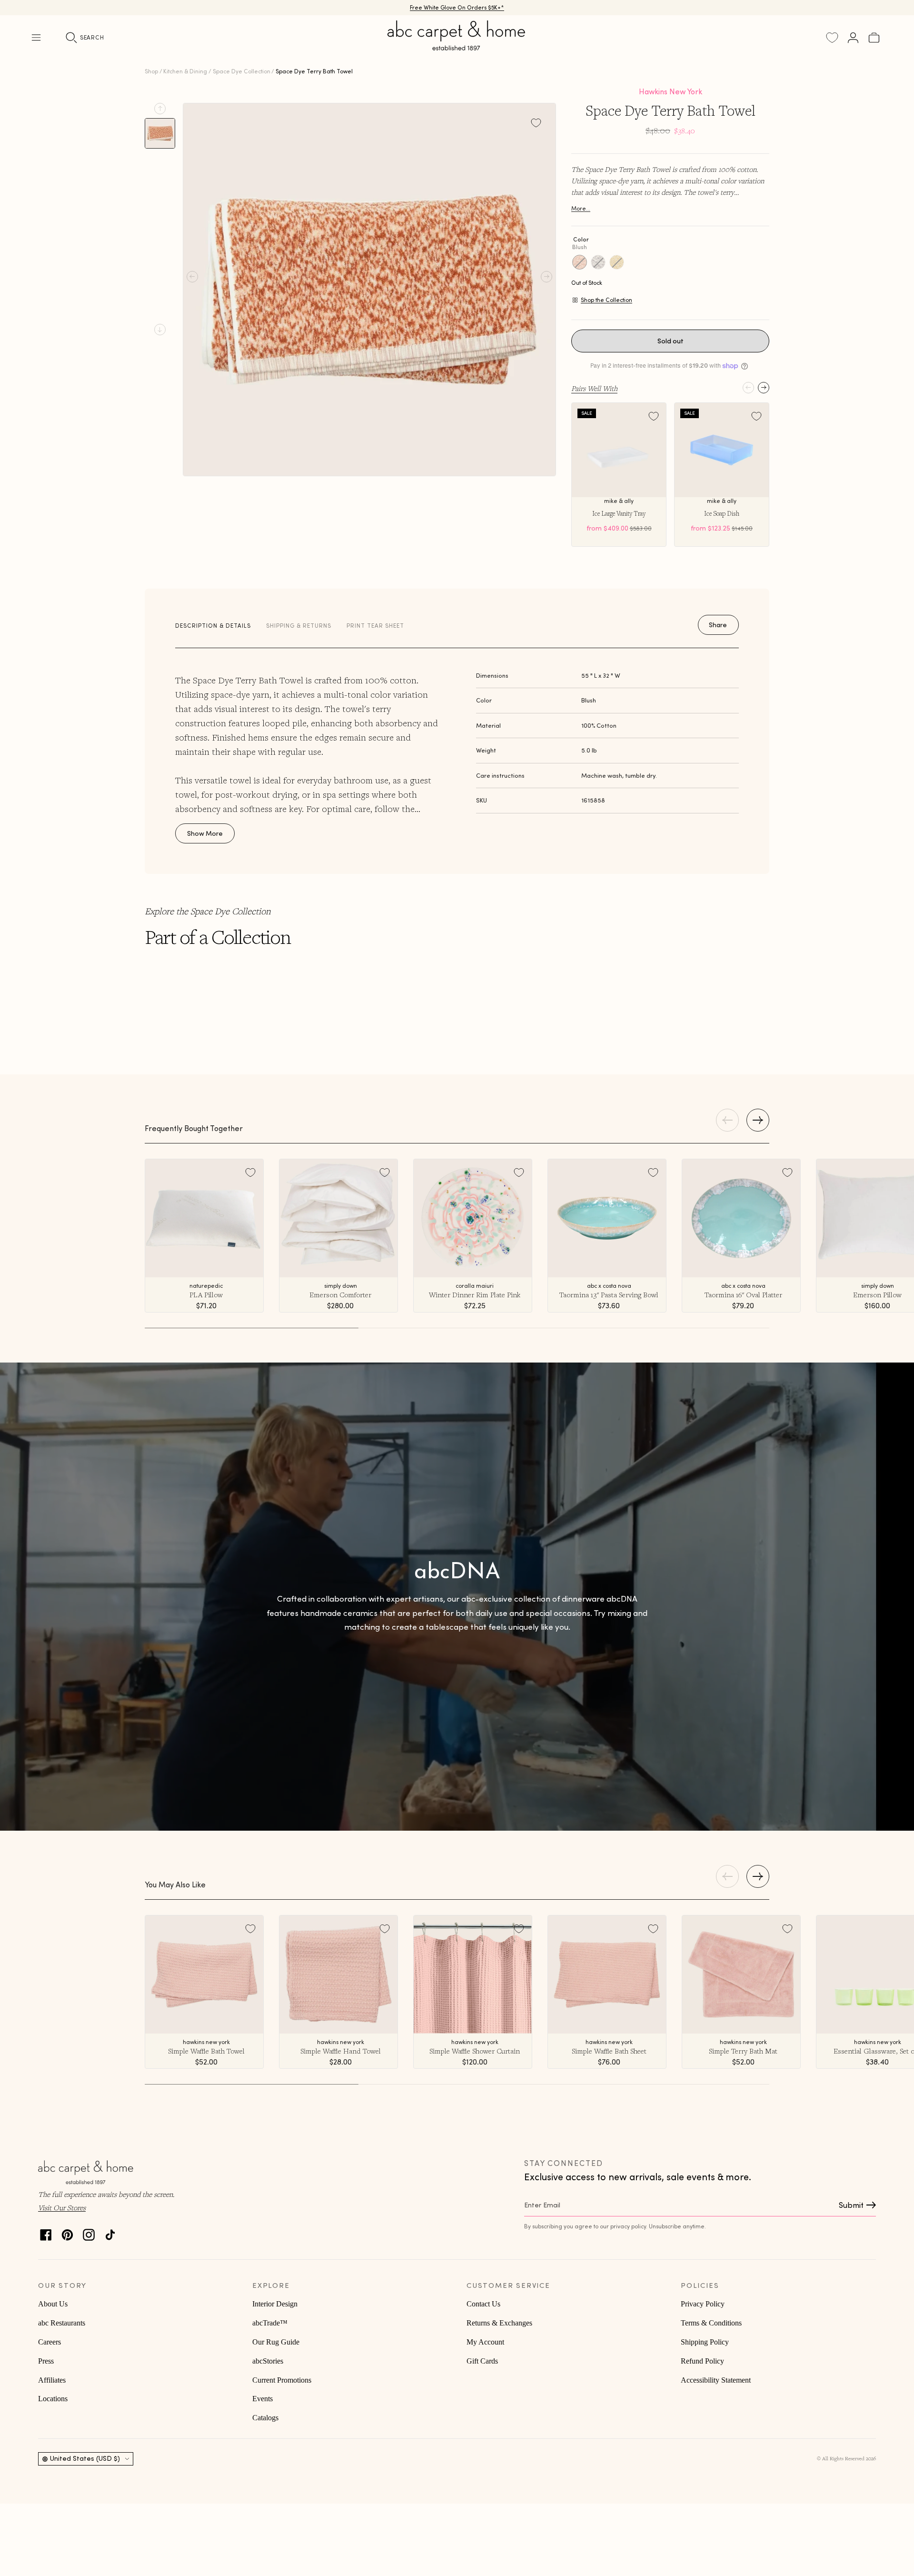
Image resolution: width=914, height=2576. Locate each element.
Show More (205, 833)
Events (263, 2399)
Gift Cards (482, 2361)
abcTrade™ (270, 2323)
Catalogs (265, 2418)
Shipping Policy (705, 2342)
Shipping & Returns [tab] (299, 626)
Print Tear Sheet (375, 626)
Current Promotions (282, 2380)
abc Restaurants (62, 2323)
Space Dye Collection (242, 71)
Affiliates (52, 2380)
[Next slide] (160, 330)
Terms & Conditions (711, 2323)
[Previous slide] (160, 109)
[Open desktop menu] (36, 38)
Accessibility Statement (716, 2380)
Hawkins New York (671, 91)
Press (46, 2361)
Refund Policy (702, 2361)
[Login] (853, 38)
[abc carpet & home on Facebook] (46, 2232)
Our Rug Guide (276, 2342)
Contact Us (483, 2304)
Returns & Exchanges (499, 2323)
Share (718, 625)
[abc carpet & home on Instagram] (89, 2232)
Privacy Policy (703, 2304)
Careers (50, 2342)
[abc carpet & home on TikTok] (110, 2232)
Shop (151, 71)
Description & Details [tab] (213, 626)
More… (581, 208)
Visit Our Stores (62, 2207)
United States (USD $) (85, 2458)
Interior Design (275, 2304)
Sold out (671, 341)
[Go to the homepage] (457, 47)
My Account (485, 2342)
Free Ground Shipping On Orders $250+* (457, 7)
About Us (53, 2304)
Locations (53, 2399)
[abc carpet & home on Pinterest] (67, 2232)
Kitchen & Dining (185, 71)
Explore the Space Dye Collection (208, 911)
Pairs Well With (594, 388)
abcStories (268, 2361)
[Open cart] (874, 38)
